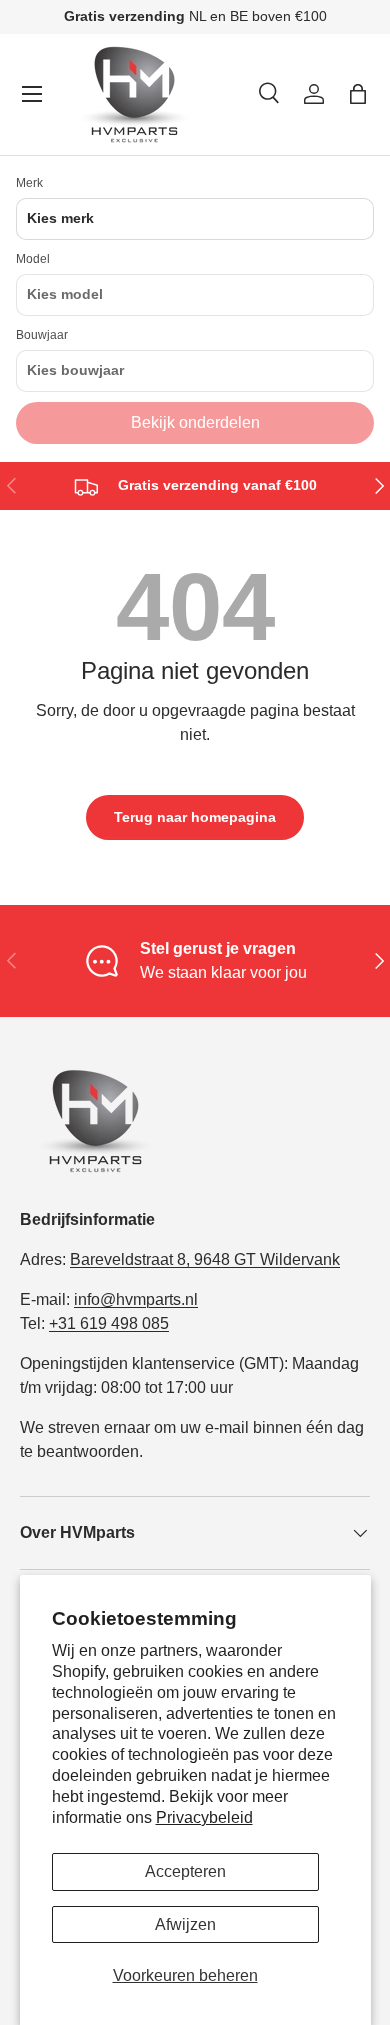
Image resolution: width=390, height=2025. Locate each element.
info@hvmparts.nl (136, 1299)
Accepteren (185, 1871)
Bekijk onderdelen (195, 422)
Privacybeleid (204, 1817)
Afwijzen (185, 1924)
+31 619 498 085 (109, 1323)
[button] (358, 94)
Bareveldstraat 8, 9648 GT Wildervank (205, 1259)
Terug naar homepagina (195, 817)
